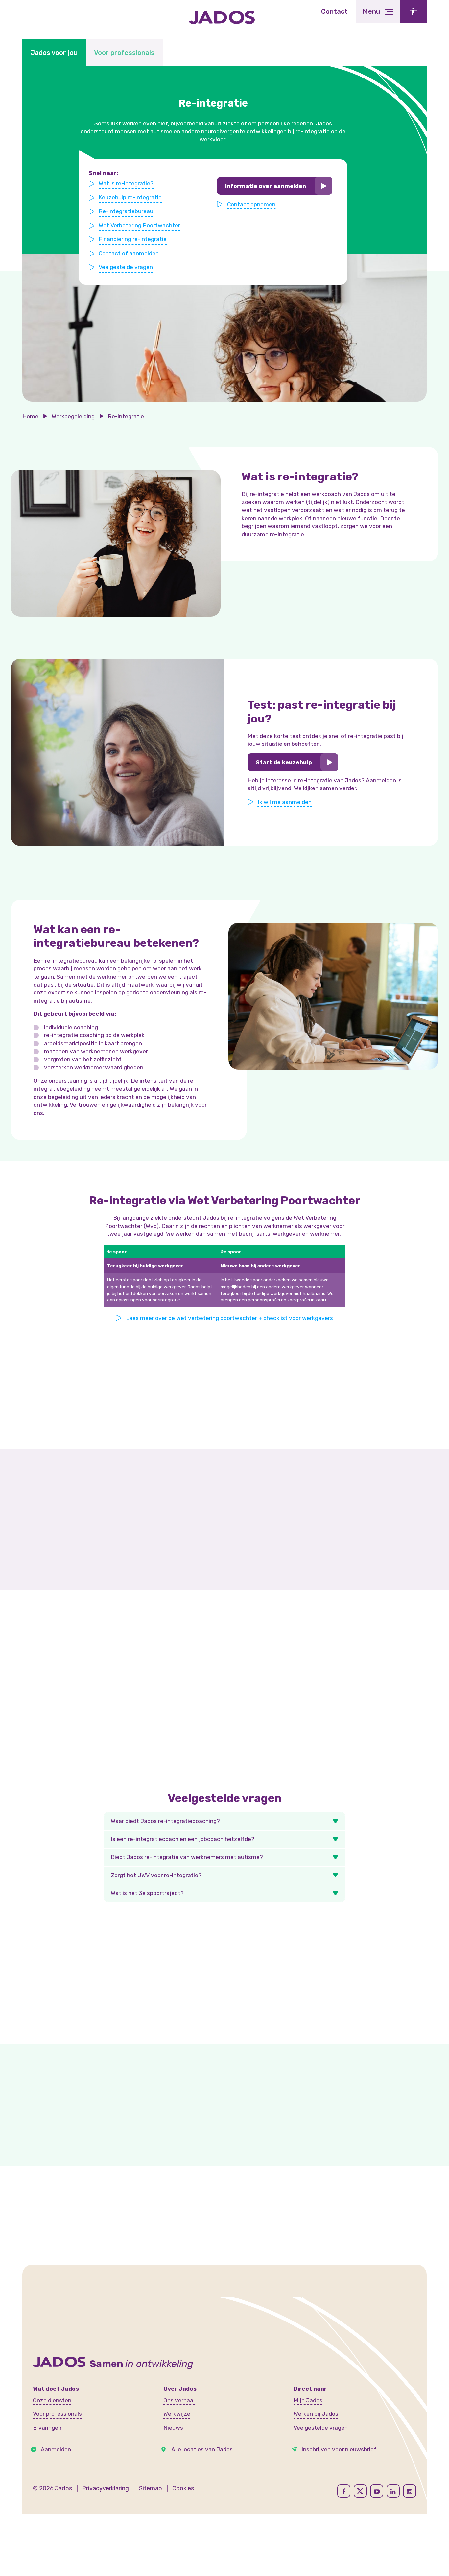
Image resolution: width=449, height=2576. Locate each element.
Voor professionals (124, 53)
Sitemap (151, 2488)
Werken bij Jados (316, 2414)
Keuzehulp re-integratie (130, 197)
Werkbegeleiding (73, 416)
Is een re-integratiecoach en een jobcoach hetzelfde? (183, 1839)
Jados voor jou (54, 53)
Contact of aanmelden (129, 253)
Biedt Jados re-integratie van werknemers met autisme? (187, 1857)
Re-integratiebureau (126, 211)
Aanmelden (56, 2449)
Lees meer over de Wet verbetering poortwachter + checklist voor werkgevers (229, 1318)
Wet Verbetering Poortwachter (139, 225)
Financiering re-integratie (133, 239)
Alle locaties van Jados (202, 2449)
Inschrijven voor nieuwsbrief (339, 2449)
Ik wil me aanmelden (285, 802)
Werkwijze (177, 2414)
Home (30, 416)
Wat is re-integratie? (126, 183)
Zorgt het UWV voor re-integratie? (156, 1875)
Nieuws (173, 2428)
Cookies (183, 2488)
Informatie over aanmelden (266, 186)
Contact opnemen (251, 204)
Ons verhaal (179, 2400)
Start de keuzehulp (284, 762)
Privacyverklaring (106, 2488)
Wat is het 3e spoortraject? (147, 1893)
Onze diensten (52, 2400)
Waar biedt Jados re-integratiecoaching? (165, 1821)
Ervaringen (47, 2428)
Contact (334, 11)
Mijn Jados (308, 2400)
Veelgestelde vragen (126, 267)
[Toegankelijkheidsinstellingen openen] (413, 11)
